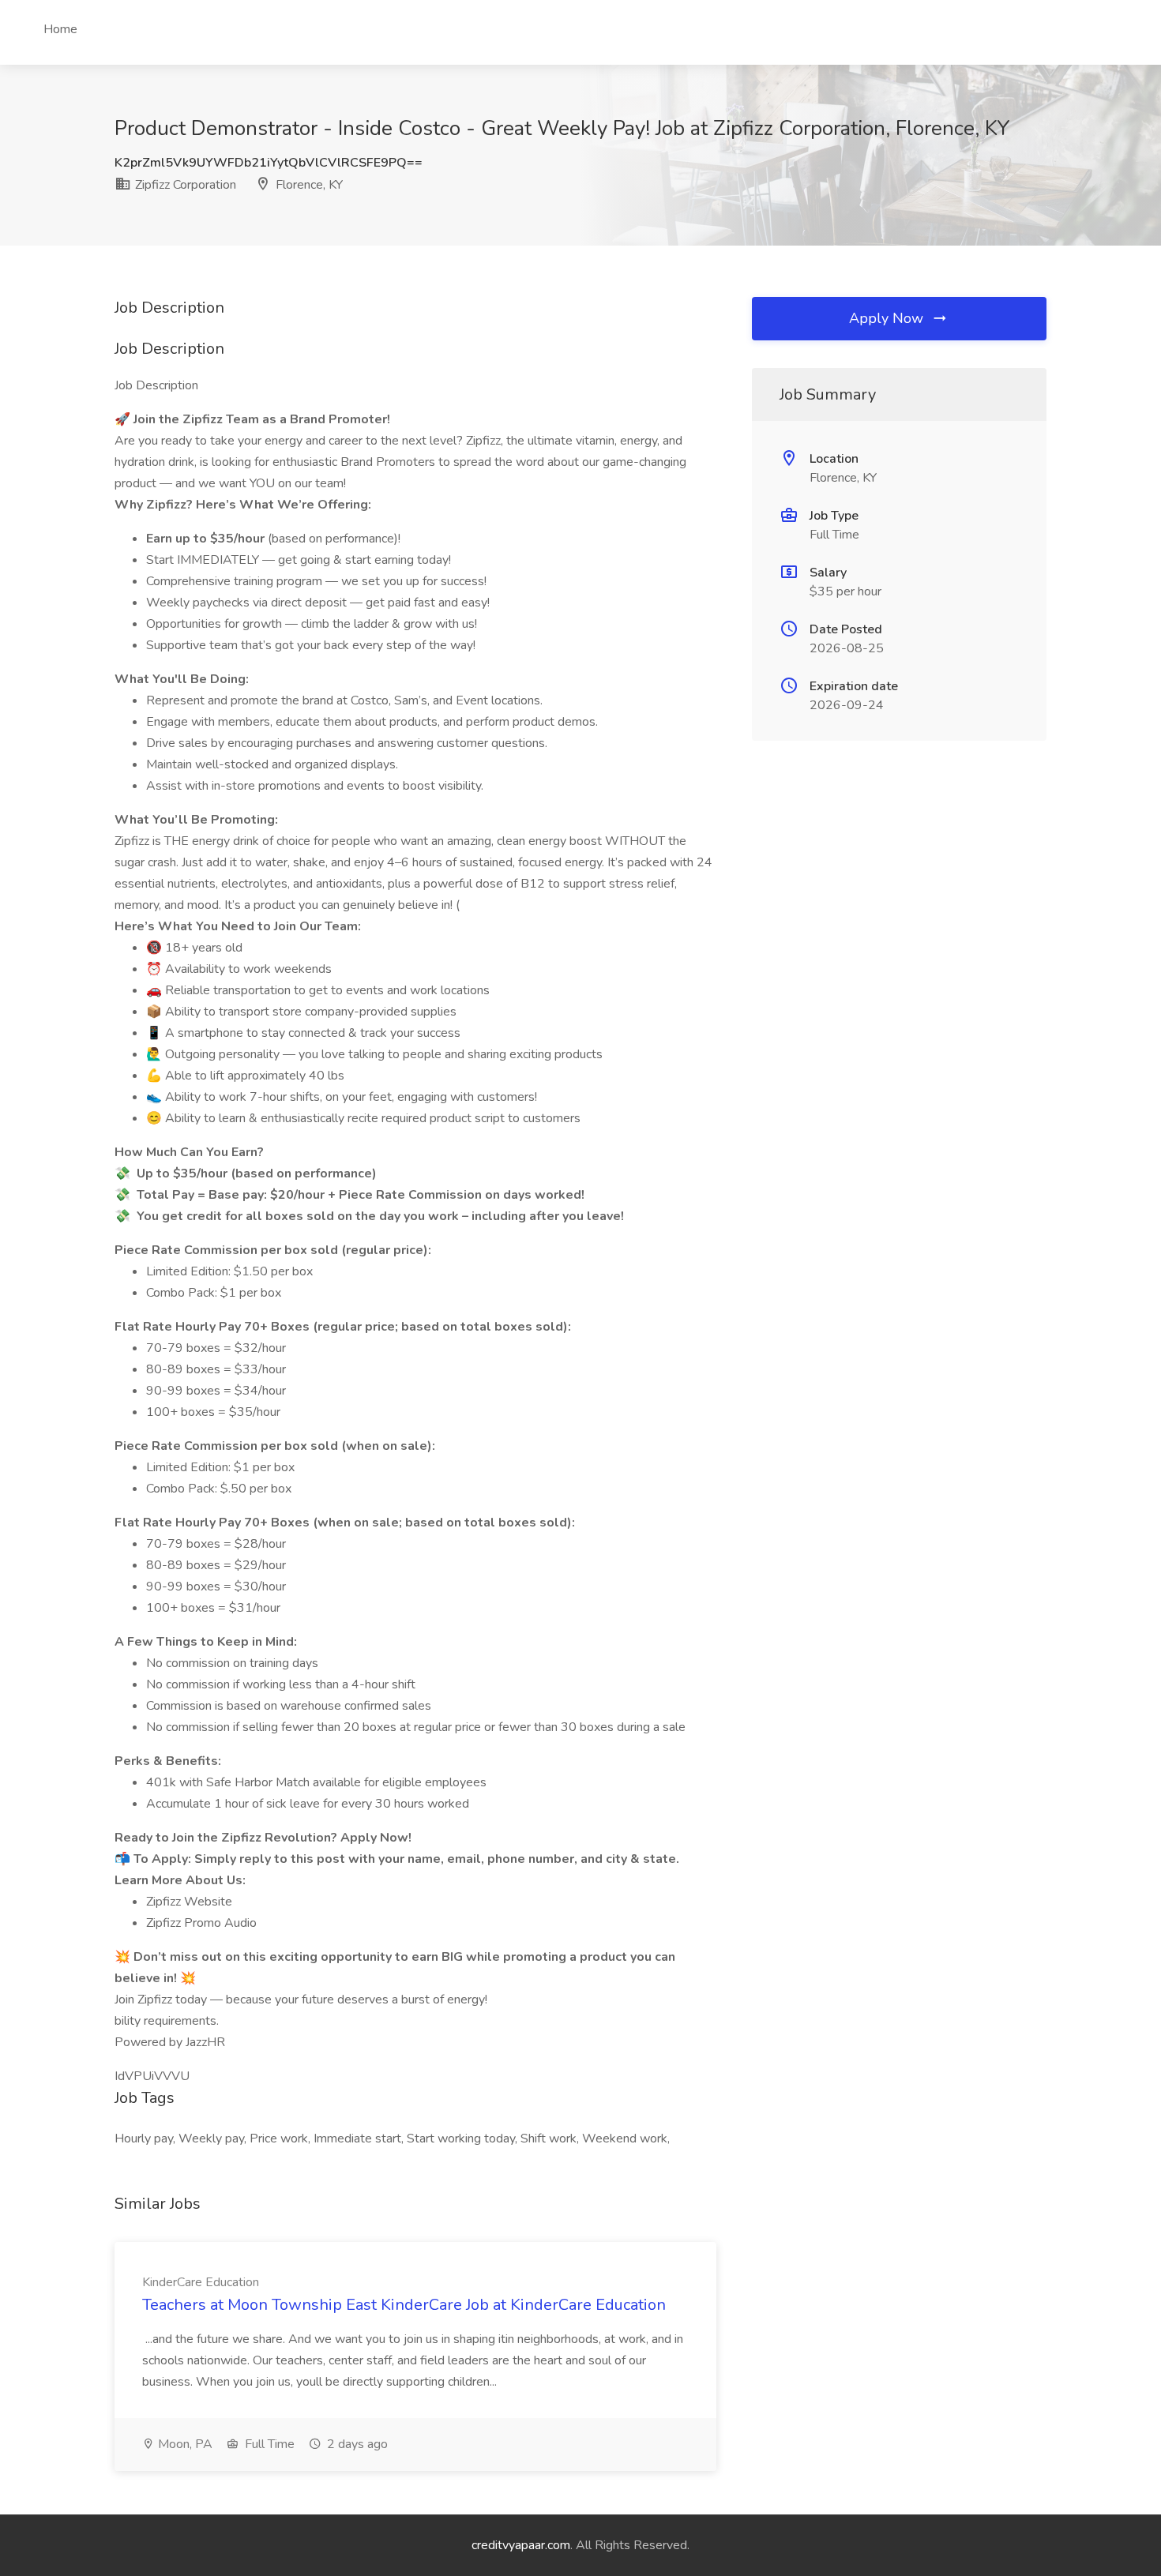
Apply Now (888, 318)
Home (60, 29)
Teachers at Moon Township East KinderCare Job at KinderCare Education (404, 2305)
